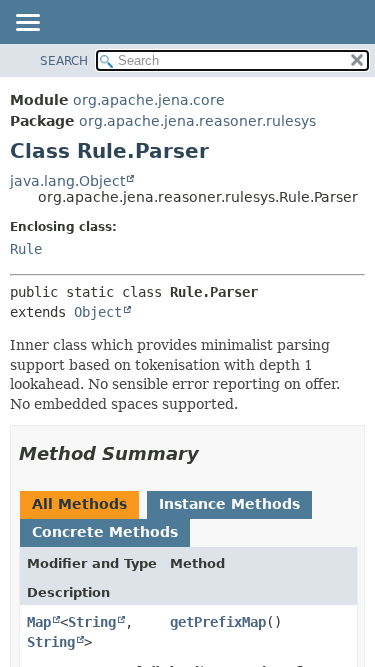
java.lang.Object (67, 181)
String (92, 622)
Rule (26, 249)
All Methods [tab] (79, 504)
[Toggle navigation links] (27, 24)
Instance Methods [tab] (229, 504)
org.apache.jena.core (149, 100)
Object (98, 312)
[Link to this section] (213, 453)
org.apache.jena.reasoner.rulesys (197, 121)
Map (39, 622)
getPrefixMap (218, 622)
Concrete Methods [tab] (105, 532)
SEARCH (64, 61)
